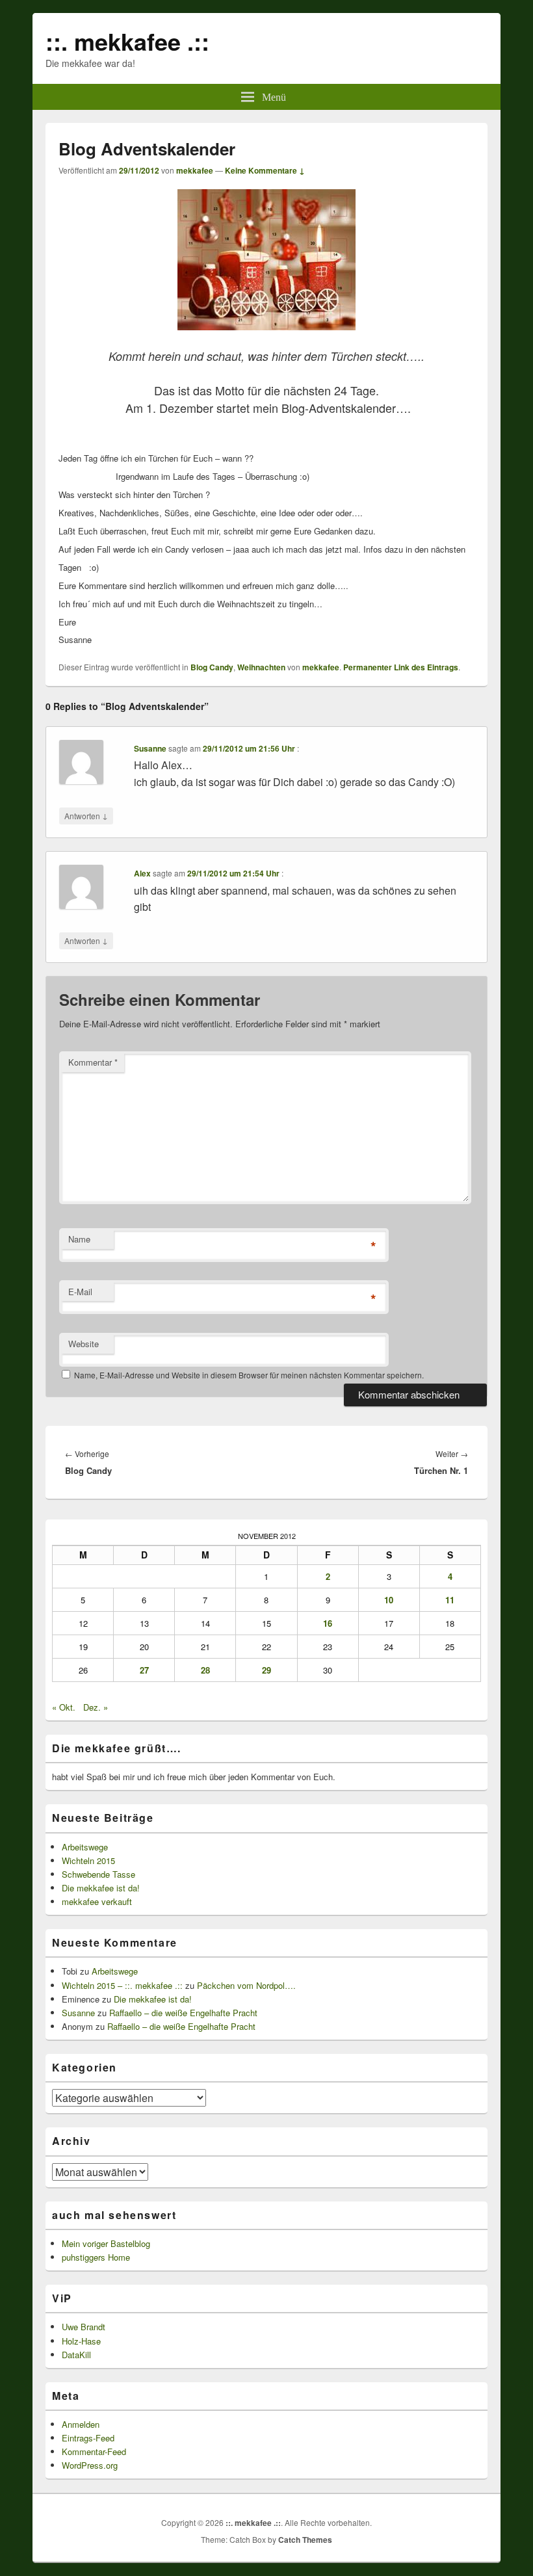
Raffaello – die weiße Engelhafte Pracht (183, 2013)
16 (328, 1623)
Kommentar (93, 1062)
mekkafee (195, 170)
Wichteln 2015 (88, 1860)
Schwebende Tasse (98, 1874)
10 (389, 1600)
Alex (142, 873)
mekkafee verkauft (97, 1901)
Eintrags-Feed (88, 2438)
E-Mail (80, 1292)
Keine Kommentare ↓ (265, 170)
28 (205, 1670)
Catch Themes (305, 2540)
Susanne (150, 748)
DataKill (76, 2355)
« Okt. (64, 1707)
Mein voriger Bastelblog (106, 2243)
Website (84, 1344)
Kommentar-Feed (94, 2451)
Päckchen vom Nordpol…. (246, 1985)
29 (266, 1670)
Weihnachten (261, 667)
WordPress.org (90, 2465)
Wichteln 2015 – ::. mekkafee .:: (122, 1985)
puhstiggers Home (96, 2257)
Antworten (86, 815)
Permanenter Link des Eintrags (401, 667)
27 (144, 1670)
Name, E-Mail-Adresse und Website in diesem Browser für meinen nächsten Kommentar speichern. (249, 1375)
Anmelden (81, 2424)
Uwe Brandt (84, 2327)
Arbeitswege (85, 1847)
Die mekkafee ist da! (101, 1888)
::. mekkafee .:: (127, 41)
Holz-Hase (81, 2341)
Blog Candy (212, 667)
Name (79, 1239)
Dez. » (96, 1707)
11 (450, 1600)
